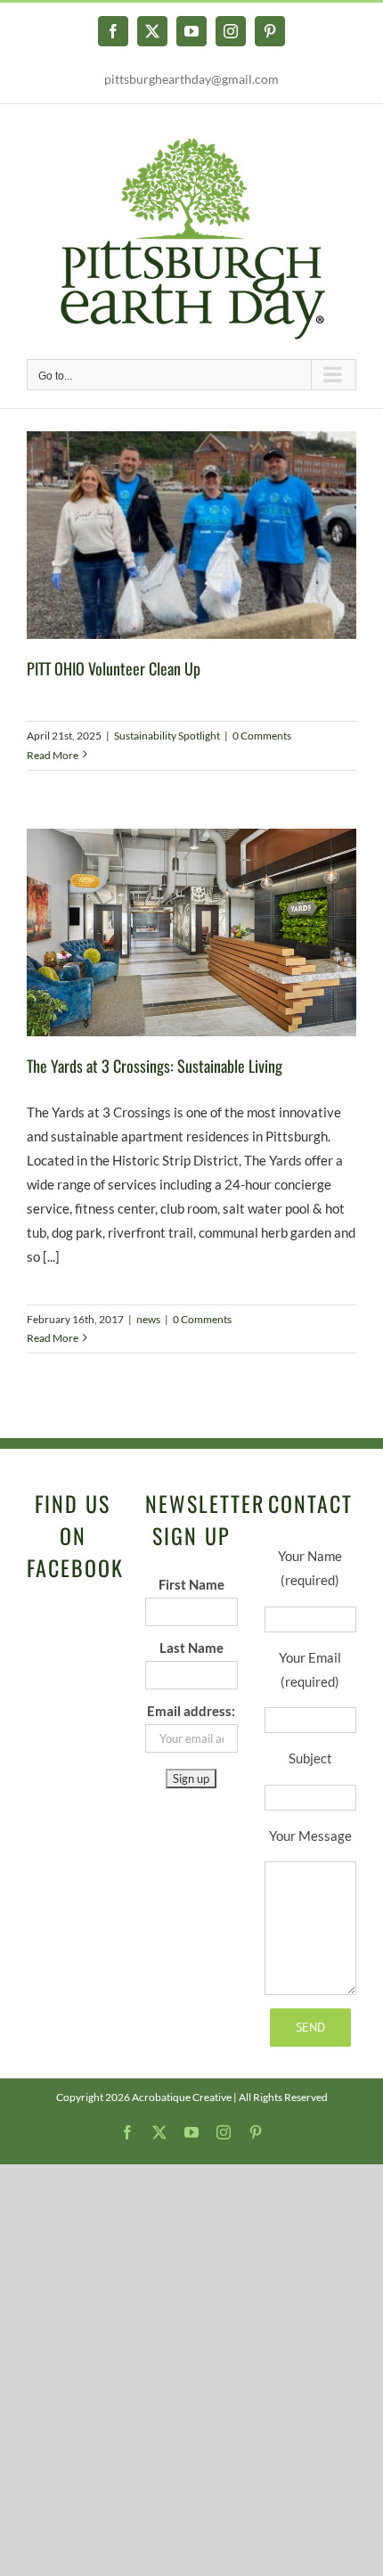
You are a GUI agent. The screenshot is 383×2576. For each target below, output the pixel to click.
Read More (53, 755)
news (148, 1319)
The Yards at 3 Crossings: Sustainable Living (155, 1066)
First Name (191, 1584)
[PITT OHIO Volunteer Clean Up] (191, 536)
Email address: (191, 1711)
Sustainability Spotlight (167, 736)
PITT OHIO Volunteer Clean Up (114, 668)
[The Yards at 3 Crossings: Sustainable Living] (191, 932)
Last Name (191, 1648)
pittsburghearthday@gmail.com (191, 79)
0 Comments (262, 736)
